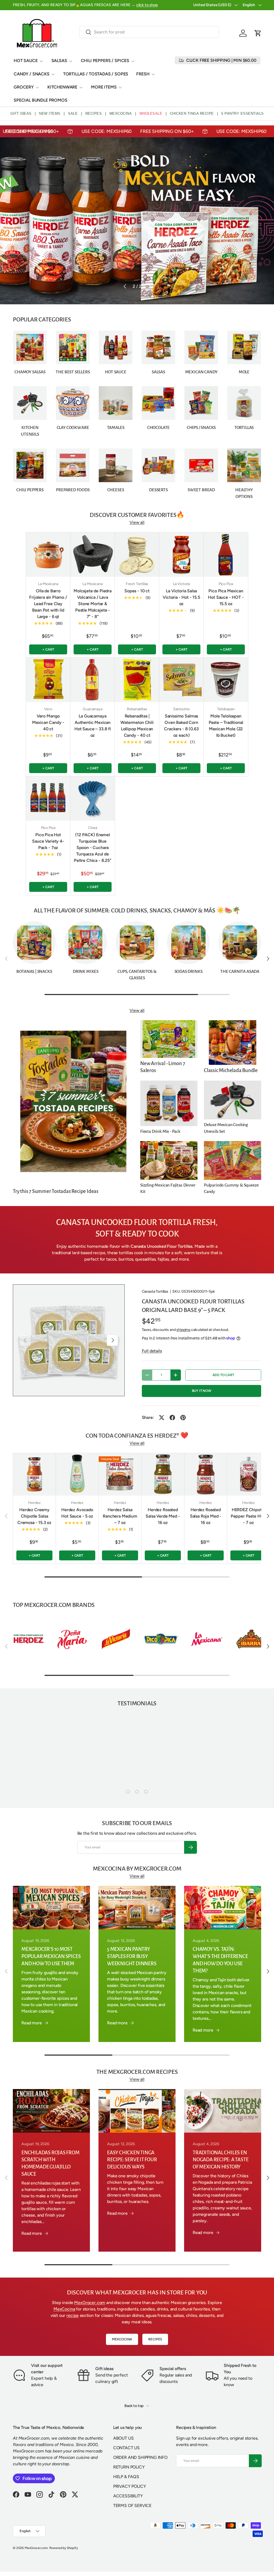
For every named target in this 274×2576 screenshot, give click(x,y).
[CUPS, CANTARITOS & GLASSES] (137, 943)
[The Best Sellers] (73, 347)
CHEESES (116, 490)
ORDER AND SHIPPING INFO (140, 2457)
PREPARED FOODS (73, 490)
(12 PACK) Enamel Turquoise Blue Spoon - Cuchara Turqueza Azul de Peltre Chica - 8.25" (93, 848)
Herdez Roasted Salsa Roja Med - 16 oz (206, 1516)
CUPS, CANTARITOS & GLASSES (137, 975)
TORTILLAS (244, 428)
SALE (73, 114)
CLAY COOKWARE (73, 428)
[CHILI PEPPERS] (30, 465)
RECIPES (94, 114)
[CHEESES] (116, 465)
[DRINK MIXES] (86, 943)
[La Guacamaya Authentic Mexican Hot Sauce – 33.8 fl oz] (93, 680)
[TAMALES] (116, 403)
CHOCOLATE (158, 428)
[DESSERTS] (158, 465)
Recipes (155, 2339)
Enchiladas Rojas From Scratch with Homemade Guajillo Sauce (50, 2163)
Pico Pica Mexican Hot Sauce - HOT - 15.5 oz (226, 597)
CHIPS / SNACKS (201, 428)
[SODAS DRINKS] (188, 943)
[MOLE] (244, 347)
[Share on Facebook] (172, 1418)
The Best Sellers (73, 372)
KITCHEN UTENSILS (30, 431)
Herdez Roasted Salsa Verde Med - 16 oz (163, 1516)
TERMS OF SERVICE (132, 2506)
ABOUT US (123, 2438)
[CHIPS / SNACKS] (201, 403)
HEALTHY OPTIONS (244, 493)
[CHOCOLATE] (158, 403)
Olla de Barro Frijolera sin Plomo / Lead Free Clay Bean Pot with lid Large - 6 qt (48, 604)
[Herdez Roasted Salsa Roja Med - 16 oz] (206, 1474)
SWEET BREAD (201, 490)
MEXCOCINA (121, 114)
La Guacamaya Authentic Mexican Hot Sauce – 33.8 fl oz (93, 726)
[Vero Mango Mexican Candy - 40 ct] (48, 680)
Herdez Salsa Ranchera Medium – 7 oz (120, 1516)
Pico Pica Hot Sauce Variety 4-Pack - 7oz (48, 841)
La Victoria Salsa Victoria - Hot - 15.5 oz (181, 597)
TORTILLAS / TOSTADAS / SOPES (96, 74)
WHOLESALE (151, 114)
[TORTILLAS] (244, 403)
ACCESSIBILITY (128, 2496)
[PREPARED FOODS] (73, 465)
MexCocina (64, 2309)
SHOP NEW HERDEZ (74, 274)
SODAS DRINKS (189, 972)
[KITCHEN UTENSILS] (30, 403)
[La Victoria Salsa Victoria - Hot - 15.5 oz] (181, 555)
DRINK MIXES (86, 972)
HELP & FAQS (126, 2477)
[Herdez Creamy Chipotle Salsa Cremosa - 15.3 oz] (34, 1474)
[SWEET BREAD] (201, 465)
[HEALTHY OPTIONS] (244, 465)
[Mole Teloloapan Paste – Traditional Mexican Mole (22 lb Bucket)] (226, 680)
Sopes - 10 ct (137, 591)
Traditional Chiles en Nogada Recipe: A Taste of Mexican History (220, 2160)
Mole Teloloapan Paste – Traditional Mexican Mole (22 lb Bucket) (226, 726)
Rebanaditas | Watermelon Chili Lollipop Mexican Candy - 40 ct (137, 726)
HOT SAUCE (115, 372)
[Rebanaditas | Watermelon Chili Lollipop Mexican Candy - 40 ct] (137, 680)
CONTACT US (126, 2448)
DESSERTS (158, 490)
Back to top (134, 2406)
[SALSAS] (158, 347)
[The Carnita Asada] (240, 943)
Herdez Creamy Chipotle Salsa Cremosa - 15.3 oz (34, 1516)
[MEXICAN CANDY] (201, 347)
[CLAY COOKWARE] (73, 403)
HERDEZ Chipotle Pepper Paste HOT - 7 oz (248, 1516)
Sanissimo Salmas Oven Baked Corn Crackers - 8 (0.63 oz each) (181, 726)
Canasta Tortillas (155, 1291)
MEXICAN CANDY (201, 372)
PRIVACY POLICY (130, 2486)
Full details (152, 1351)
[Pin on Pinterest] (183, 1418)
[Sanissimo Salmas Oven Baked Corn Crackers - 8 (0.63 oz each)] (181, 680)
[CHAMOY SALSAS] (30, 347)
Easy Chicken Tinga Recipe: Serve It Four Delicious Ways (132, 2160)
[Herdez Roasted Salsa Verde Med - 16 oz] (163, 1474)
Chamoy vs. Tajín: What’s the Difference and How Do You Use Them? (220, 1960)
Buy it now (201, 1391)
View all (137, 522)
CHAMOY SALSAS (30, 372)
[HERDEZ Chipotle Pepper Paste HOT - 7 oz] (248, 1474)
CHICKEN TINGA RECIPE (192, 114)
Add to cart (223, 1375)
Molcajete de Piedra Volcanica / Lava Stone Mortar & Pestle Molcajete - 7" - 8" (93, 604)
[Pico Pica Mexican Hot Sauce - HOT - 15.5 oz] (226, 555)
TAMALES (116, 428)
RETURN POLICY (129, 2467)
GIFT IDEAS (21, 114)
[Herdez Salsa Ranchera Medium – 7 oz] (120, 1474)
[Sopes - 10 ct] (137, 555)
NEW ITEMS (50, 114)
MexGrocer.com (90, 2303)
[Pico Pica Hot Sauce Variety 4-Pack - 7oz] (48, 798)
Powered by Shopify (64, 2548)
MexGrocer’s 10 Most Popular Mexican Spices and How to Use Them (51, 1956)
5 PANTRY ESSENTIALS (243, 114)
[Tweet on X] (162, 1418)
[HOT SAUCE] (116, 347)
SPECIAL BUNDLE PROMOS (41, 100)
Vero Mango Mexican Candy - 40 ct (48, 722)
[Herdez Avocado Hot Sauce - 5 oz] (77, 1474)
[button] (258, 33)
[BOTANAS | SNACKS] (34, 943)
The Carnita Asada (240, 972)
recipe (73, 2315)
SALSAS (158, 372)
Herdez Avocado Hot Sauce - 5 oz (77, 1513)
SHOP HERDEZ (30, 274)
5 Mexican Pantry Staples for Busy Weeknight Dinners (132, 1956)
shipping (183, 1330)
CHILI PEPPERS (30, 490)
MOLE (244, 372)
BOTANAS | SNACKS (34, 972)
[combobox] (149, 32)
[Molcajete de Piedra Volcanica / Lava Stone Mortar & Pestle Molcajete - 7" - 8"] (93, 555)
